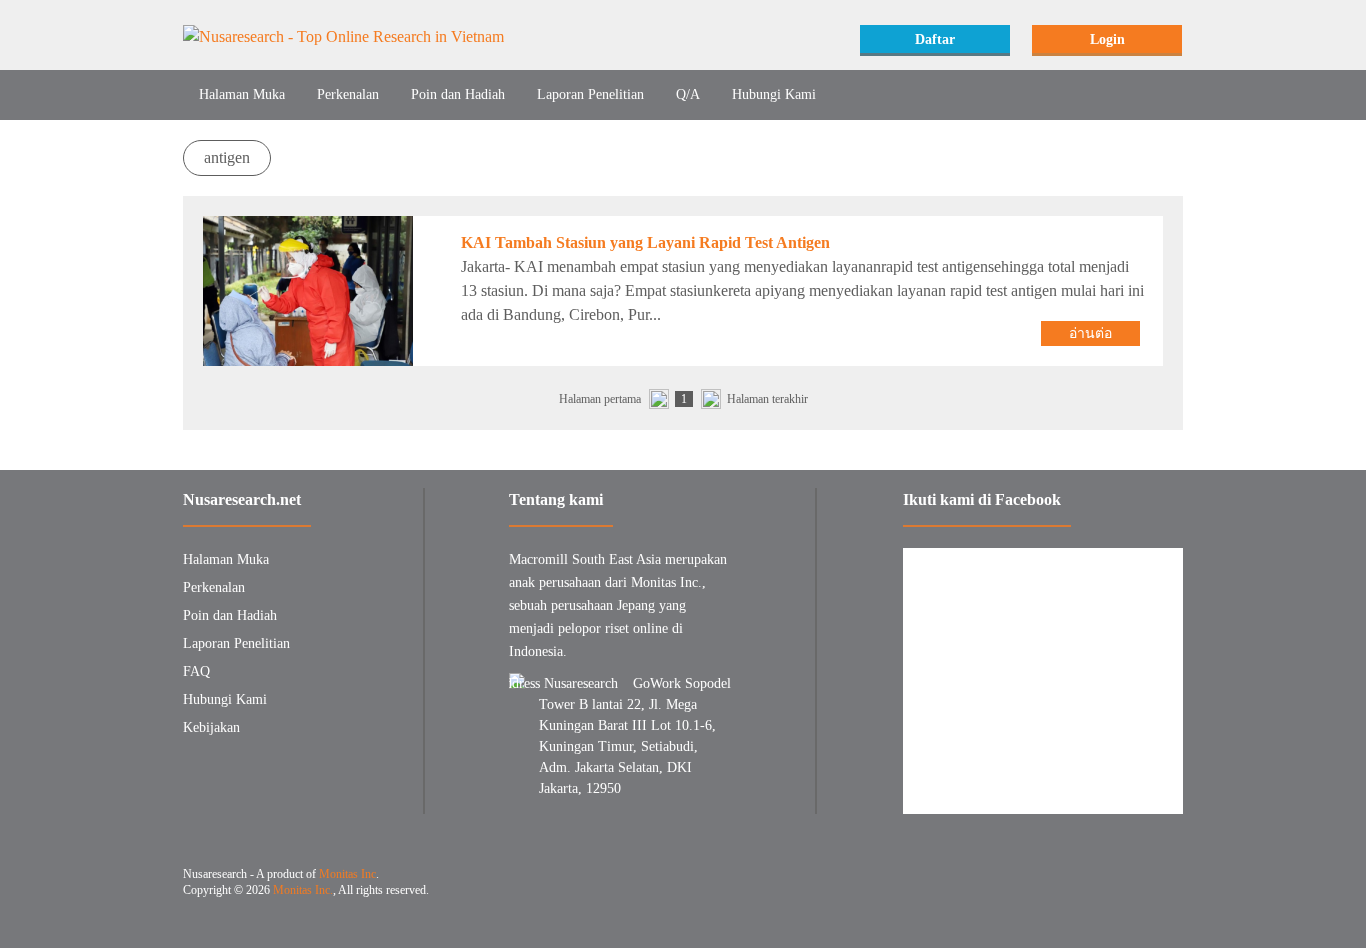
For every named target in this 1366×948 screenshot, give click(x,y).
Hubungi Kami (774, 94)
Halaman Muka (242, 94)
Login (1107, 39)
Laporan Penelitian (590, 94)
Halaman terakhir (767, 399)
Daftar (935, 39)
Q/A (688, 94)
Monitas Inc (347, 874)
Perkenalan (348, 94)
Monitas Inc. (303, 890)
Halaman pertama (600, 399)
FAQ (196, 671)
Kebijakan (211, 727)
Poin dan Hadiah (458, 94)
